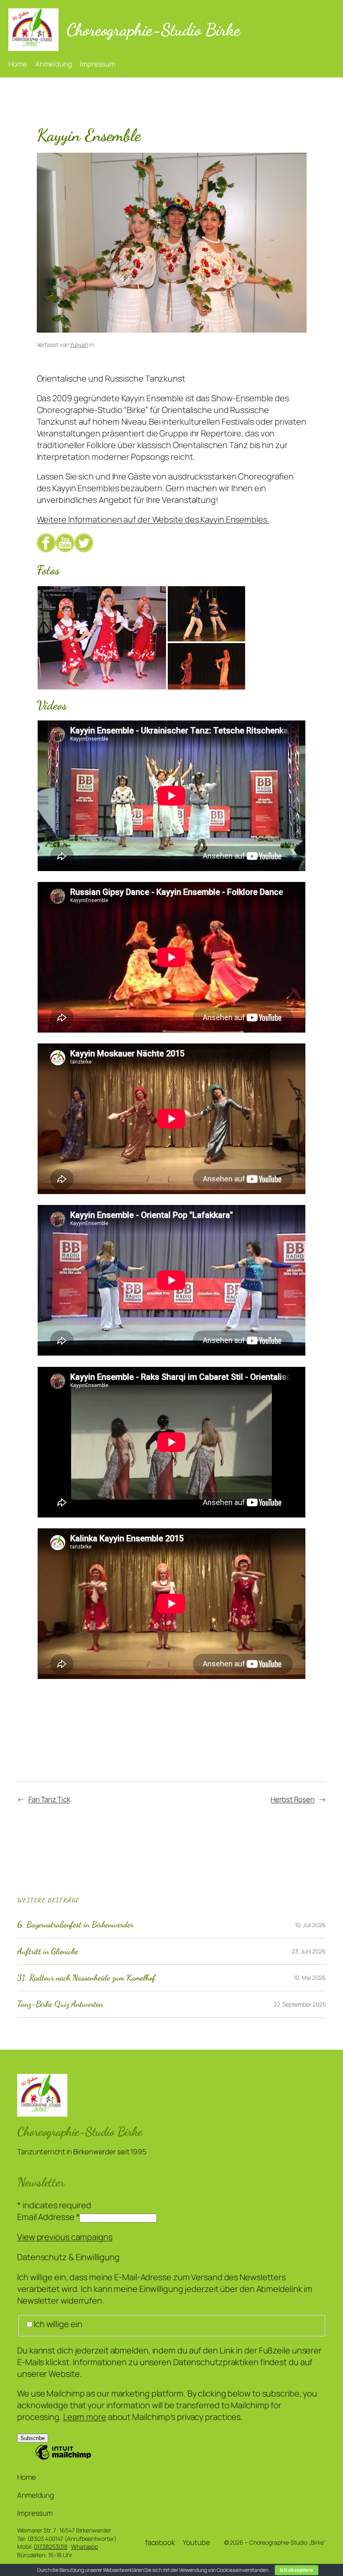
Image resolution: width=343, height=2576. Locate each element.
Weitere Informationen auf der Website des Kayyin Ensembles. (153, 519)
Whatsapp (84, 2547)
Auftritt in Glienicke (48, 1951)
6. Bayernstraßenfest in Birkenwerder (75, 1925)
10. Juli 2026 (310, 1925)
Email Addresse (48, 2217)
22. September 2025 (300, 2004)
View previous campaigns (65, 2237)
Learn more (85, 2417)
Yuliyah (79, 345)
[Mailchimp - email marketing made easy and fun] (63, 2458)
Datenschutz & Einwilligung (68, 2257)
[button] (102, 638)
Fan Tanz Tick (49, 1799)
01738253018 (51, 2547)
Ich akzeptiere (297, 2570)
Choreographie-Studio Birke (153, 29)
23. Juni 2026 (309, 1951)
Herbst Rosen (293, 1799)
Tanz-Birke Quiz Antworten (60, 2004)
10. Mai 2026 (310, 1977)
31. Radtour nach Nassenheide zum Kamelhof (86, 1978)
